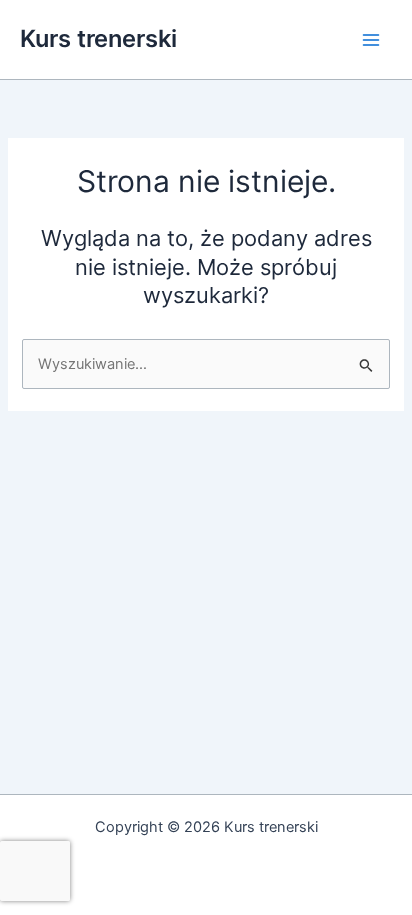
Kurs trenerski (98, 38)
